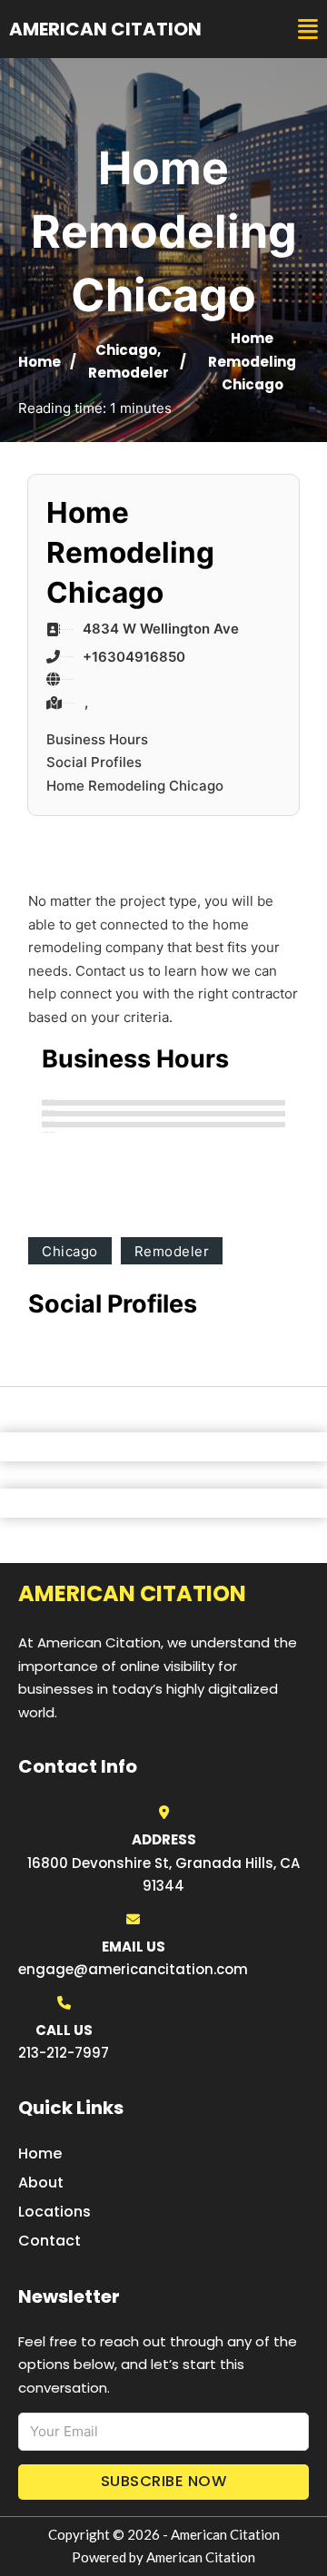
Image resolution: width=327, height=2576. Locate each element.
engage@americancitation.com (133, 1969)
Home (40, 362)
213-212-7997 (64, 2053)
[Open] (308, 29)
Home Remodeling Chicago (135, 786)
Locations (54, 2212)
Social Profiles (94, 762)
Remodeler (129, 373)
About (41, 2183)
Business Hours (97, 739)
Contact (50, 2241)
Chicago (126, 350)
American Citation (105, 29)
